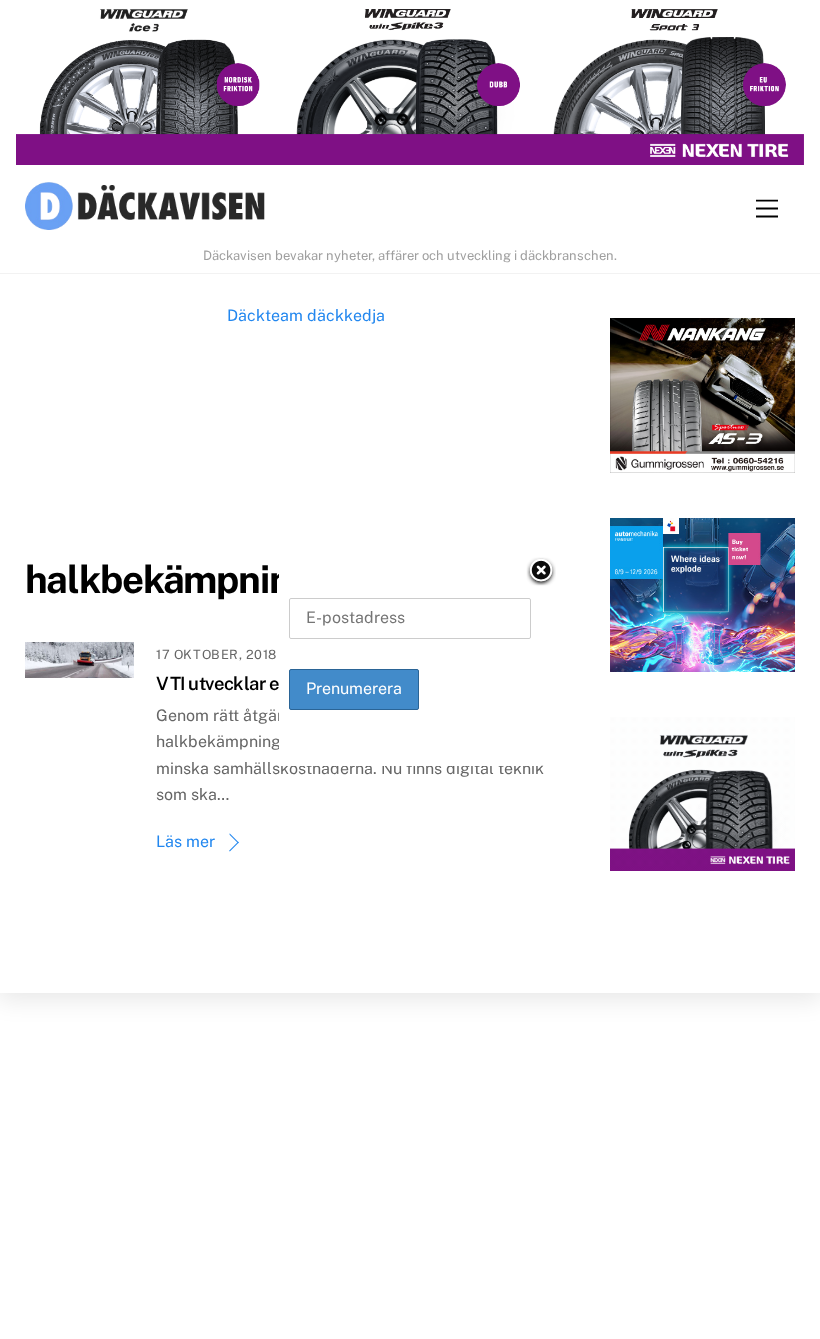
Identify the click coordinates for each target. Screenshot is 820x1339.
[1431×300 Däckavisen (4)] (410, 87)
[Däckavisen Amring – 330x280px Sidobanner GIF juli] (702, 798)
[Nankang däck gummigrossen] (702, 399)
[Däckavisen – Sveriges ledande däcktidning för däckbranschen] (145, 209)
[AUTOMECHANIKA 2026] (702, 599)
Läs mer (185, 841)
